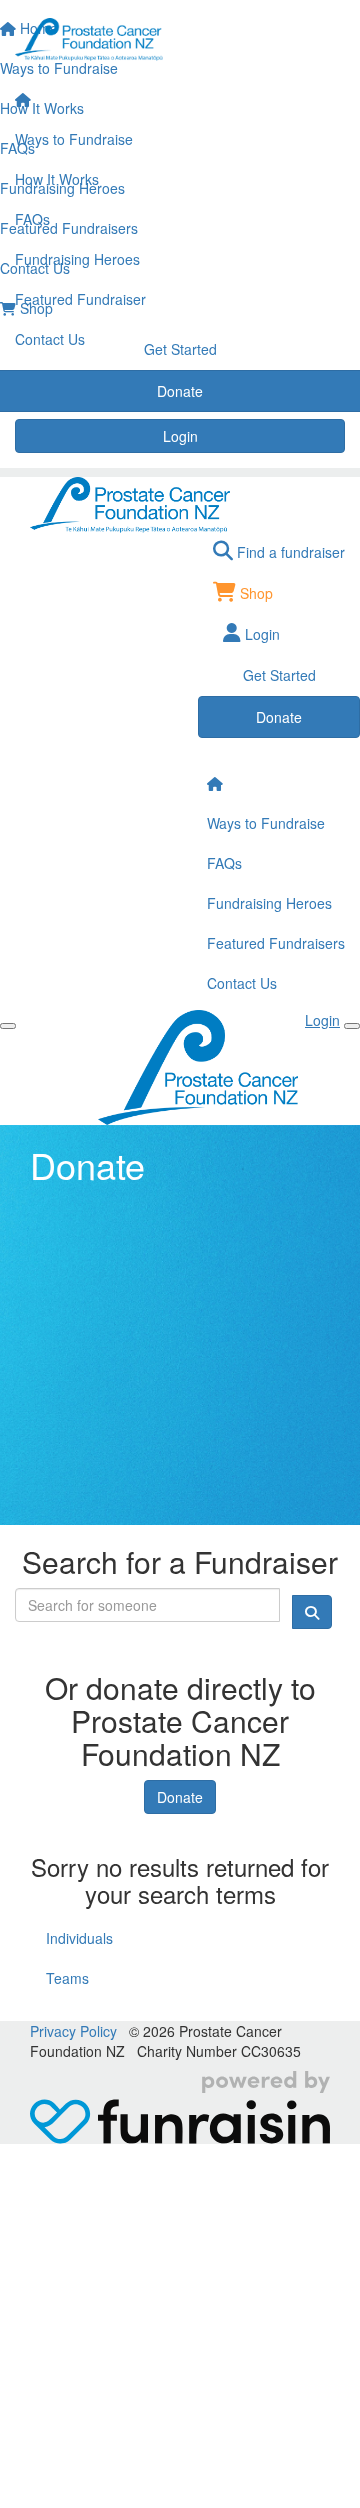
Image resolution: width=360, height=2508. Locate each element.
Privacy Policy (73, 2031)
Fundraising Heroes (77, 259)
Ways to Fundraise (74, 139)
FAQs (32, 219)
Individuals (79, 1938)
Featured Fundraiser (80, 299)
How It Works (57, 179)
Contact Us (50, 339)
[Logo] (180, 40)
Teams (67, 1978)
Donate (180, 1797)
